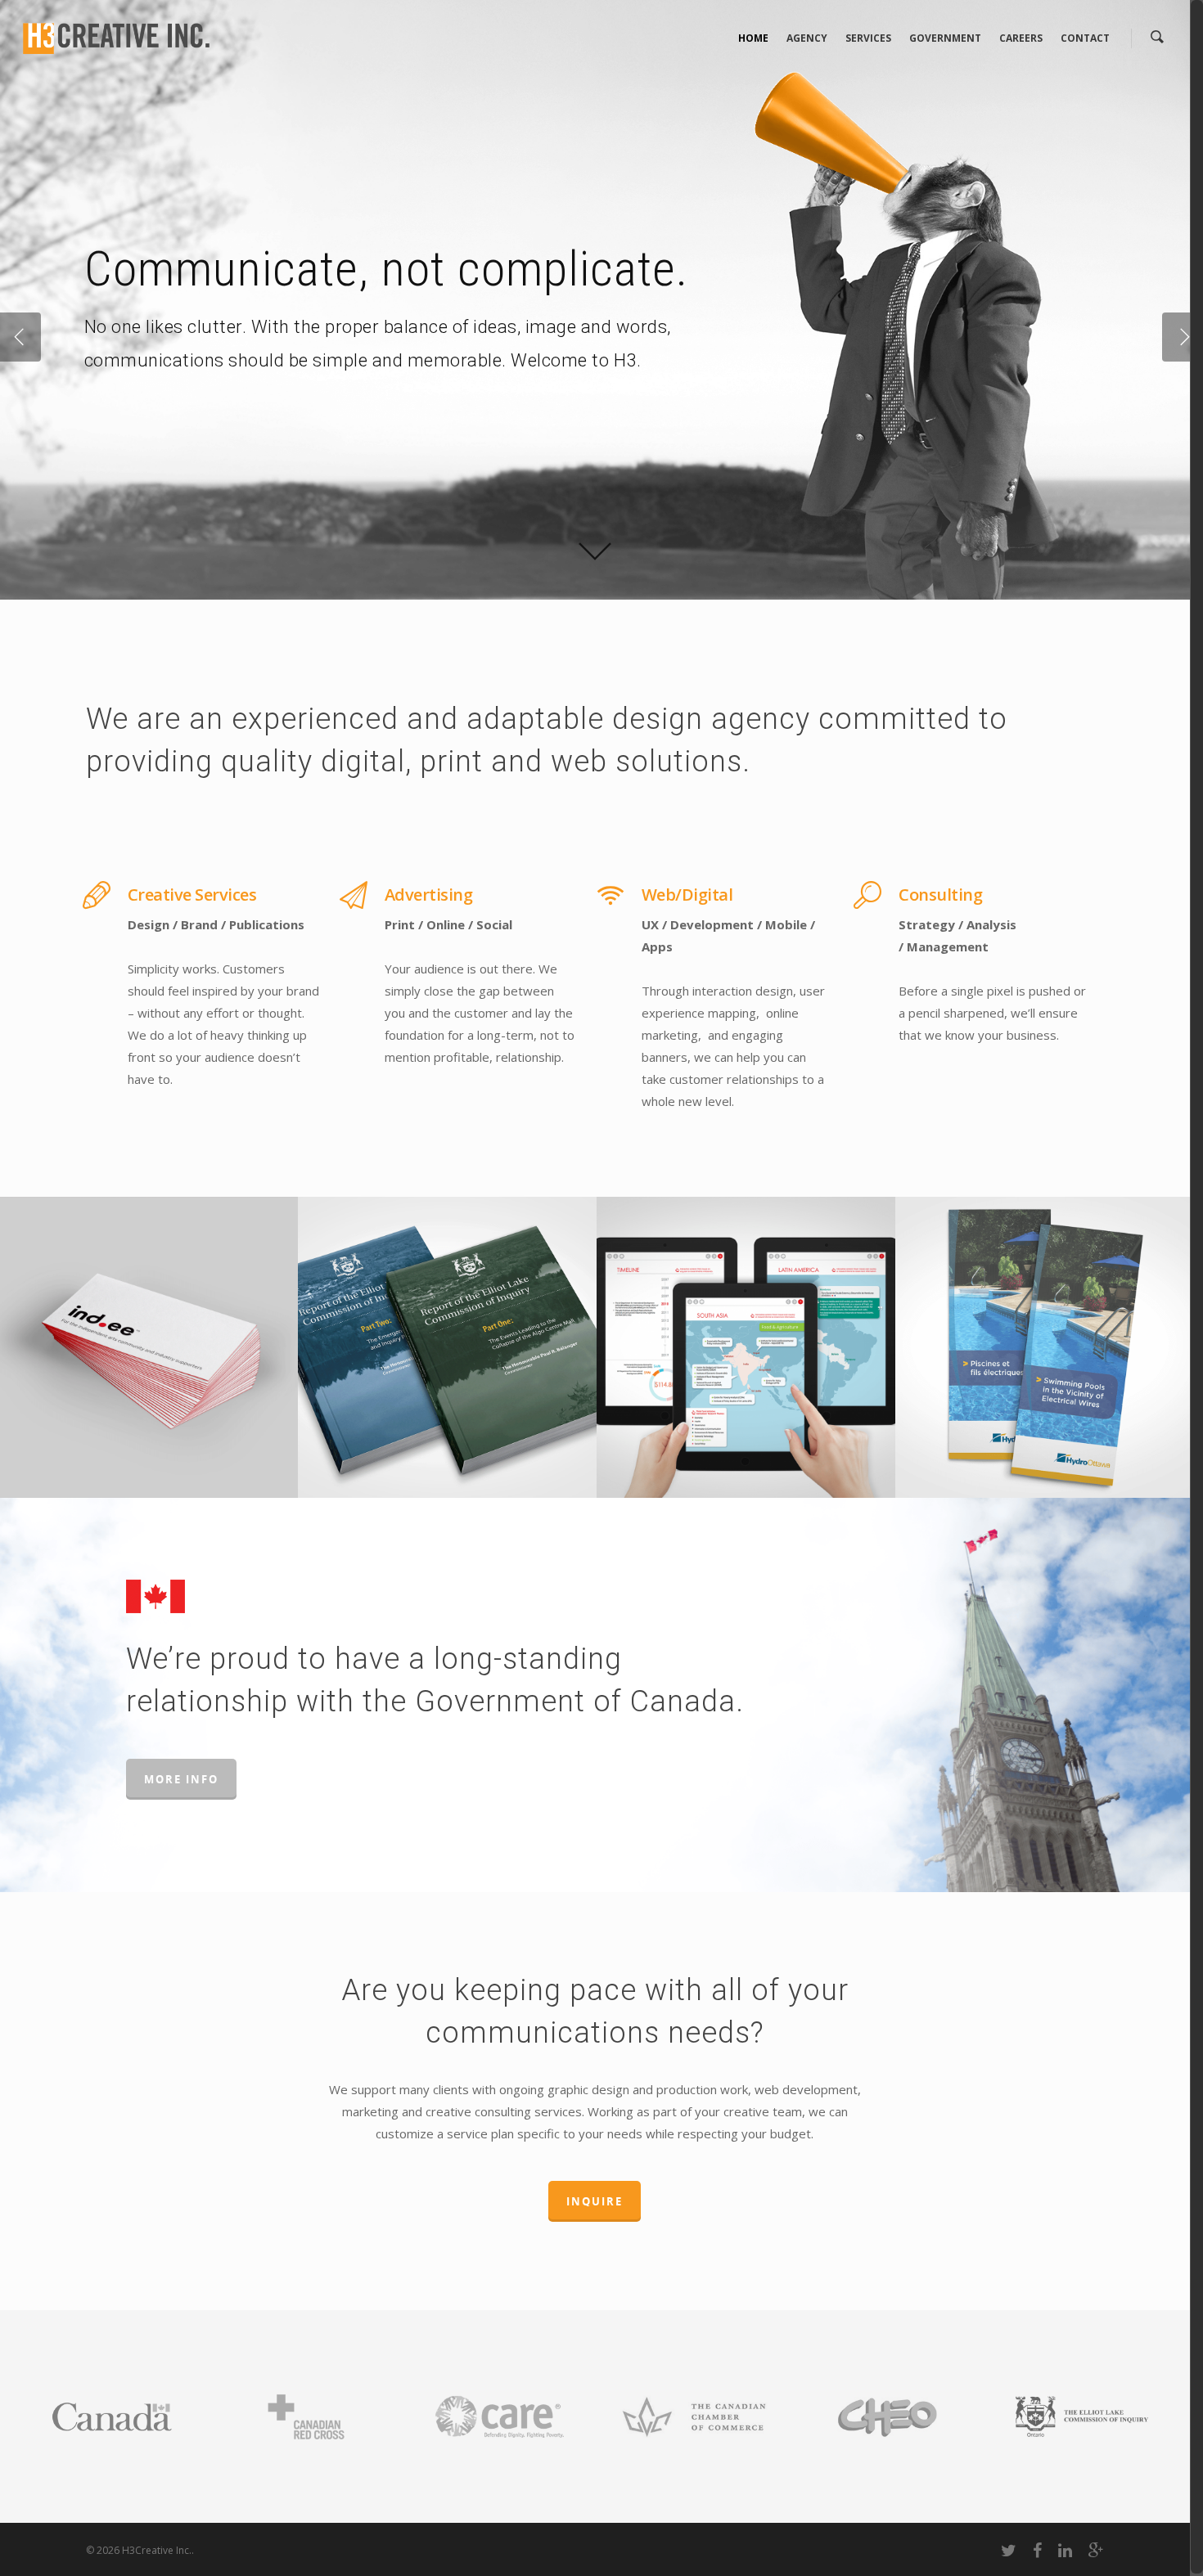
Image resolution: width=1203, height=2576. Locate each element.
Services (868, 38)
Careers (1021, 38)
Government (945, 38)
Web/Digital (687, 895)
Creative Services (192, 895)
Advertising (429, 895)
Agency (807, 38)
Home (753, 38)
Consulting (940, 895)
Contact (1085, 38)
